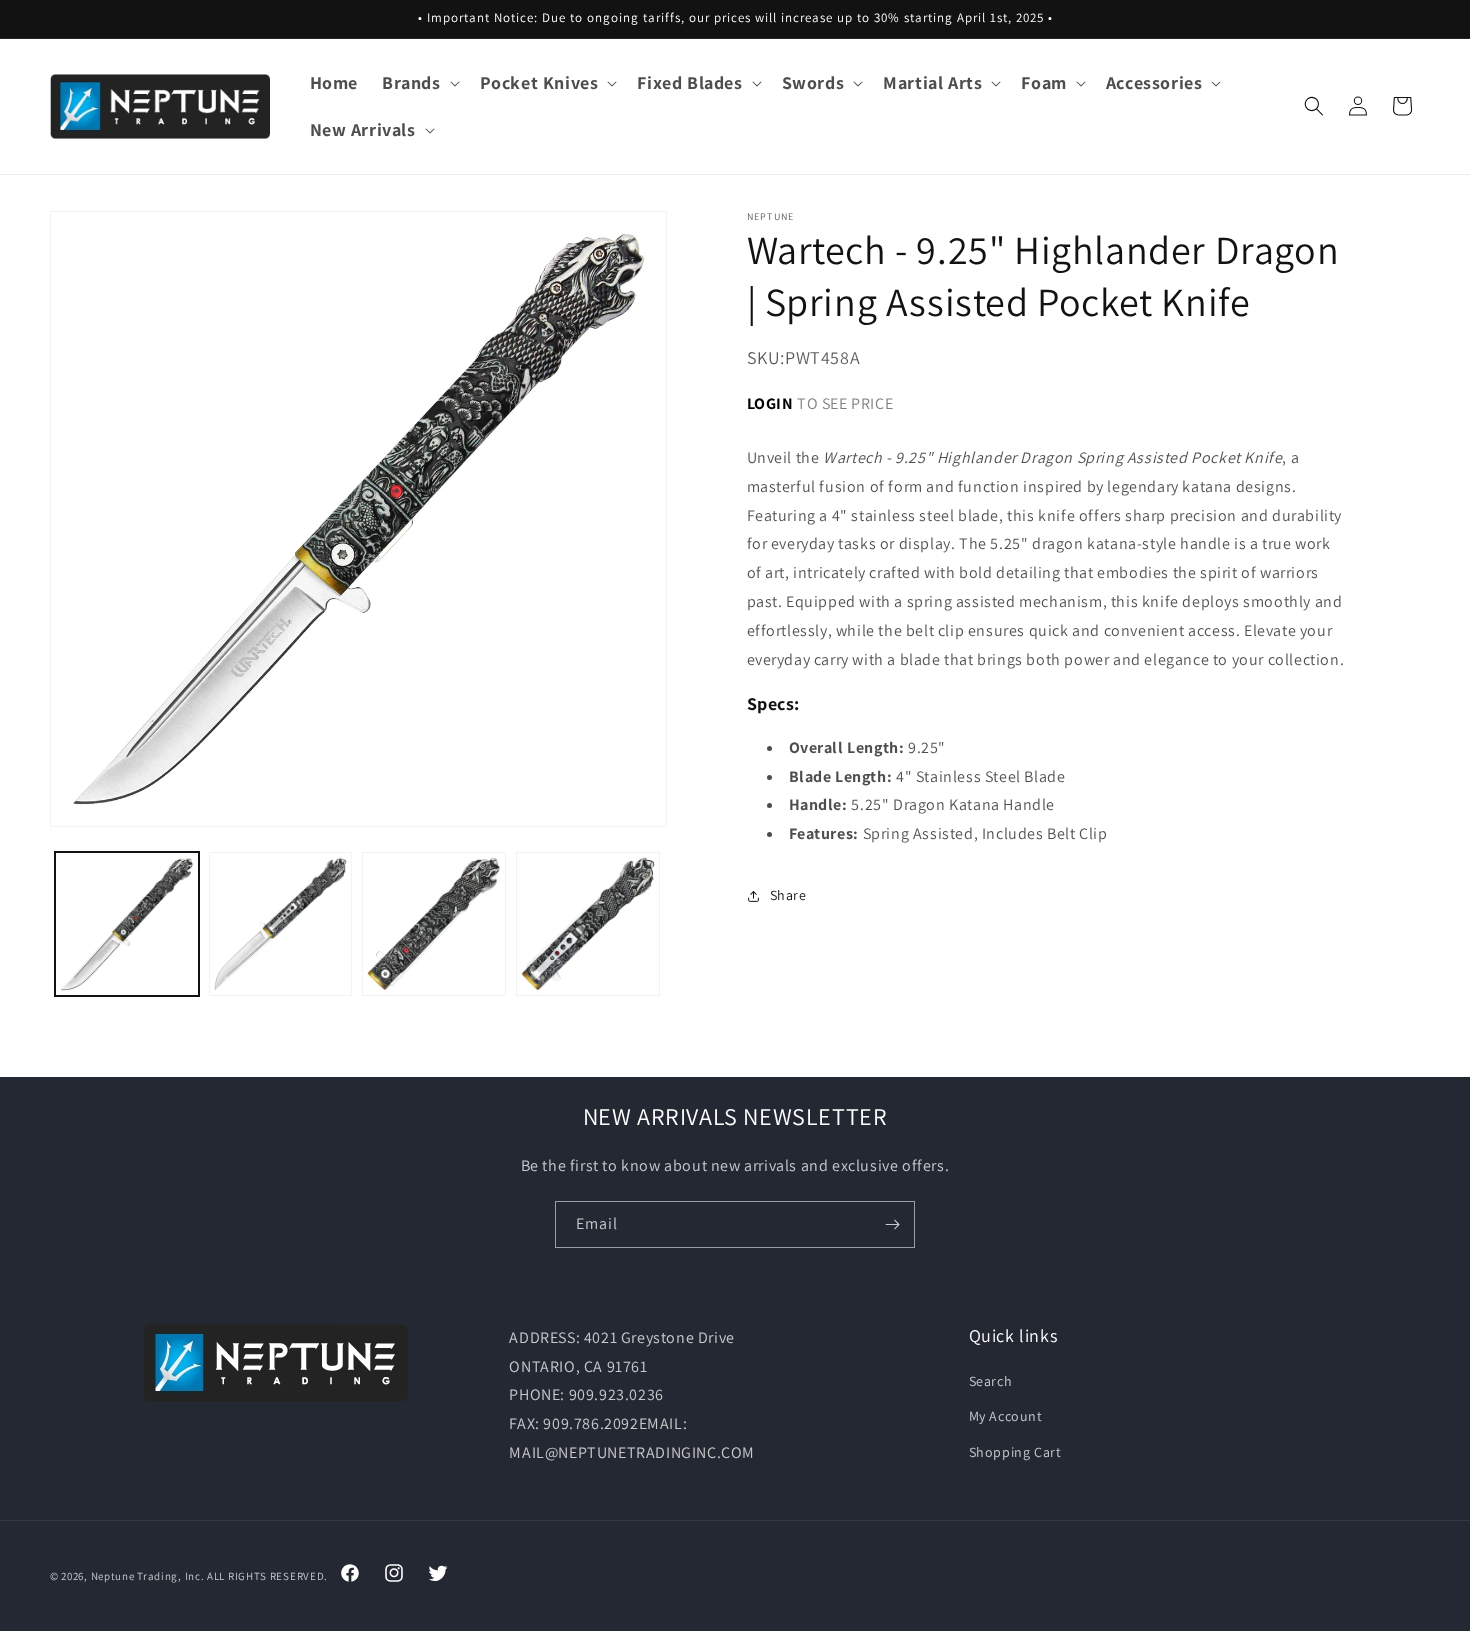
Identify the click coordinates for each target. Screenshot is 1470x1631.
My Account (1006, 1417)
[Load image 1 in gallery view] (127, 924)
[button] (419, 82)
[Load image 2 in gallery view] (281, 924)
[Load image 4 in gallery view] (588, 924)
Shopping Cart (1015, 1452)
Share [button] (788, 895)
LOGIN (770, 403)
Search (991, 1381)
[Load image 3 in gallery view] (434, 924)
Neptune (113, 1576)
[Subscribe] (892, 1224)
